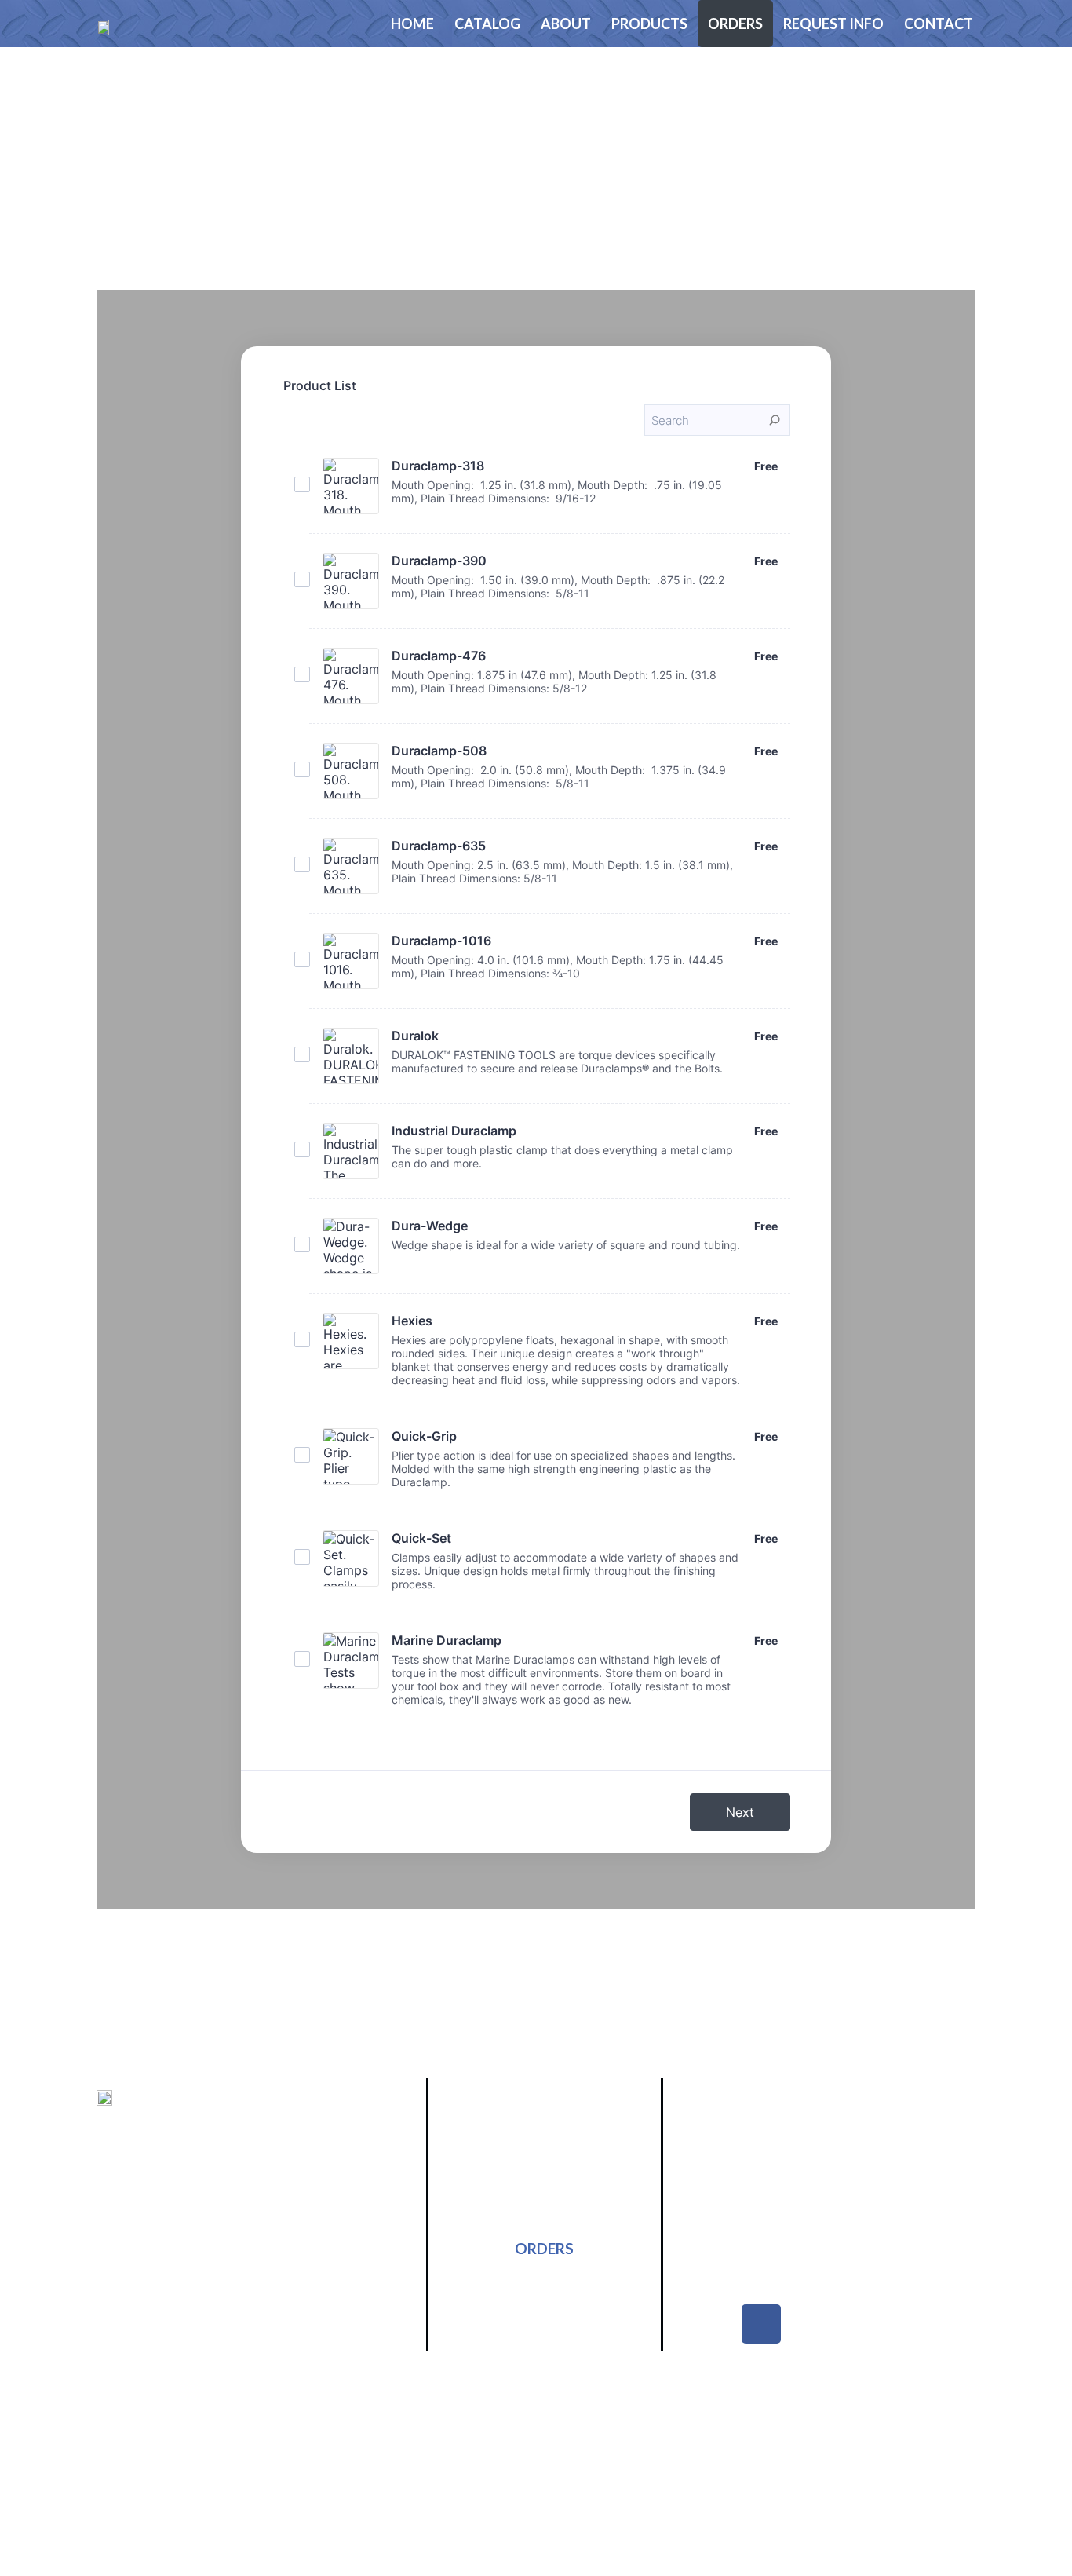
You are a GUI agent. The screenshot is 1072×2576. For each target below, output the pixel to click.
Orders (735, 24)
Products (649, 24)
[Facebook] (761, 2324)
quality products (253, 2281)
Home (412, 24)
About (566, 24)
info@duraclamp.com (810, 2253)
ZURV (955, 2448)
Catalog (487, 24)
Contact (939, 24)
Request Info (833, 24)
